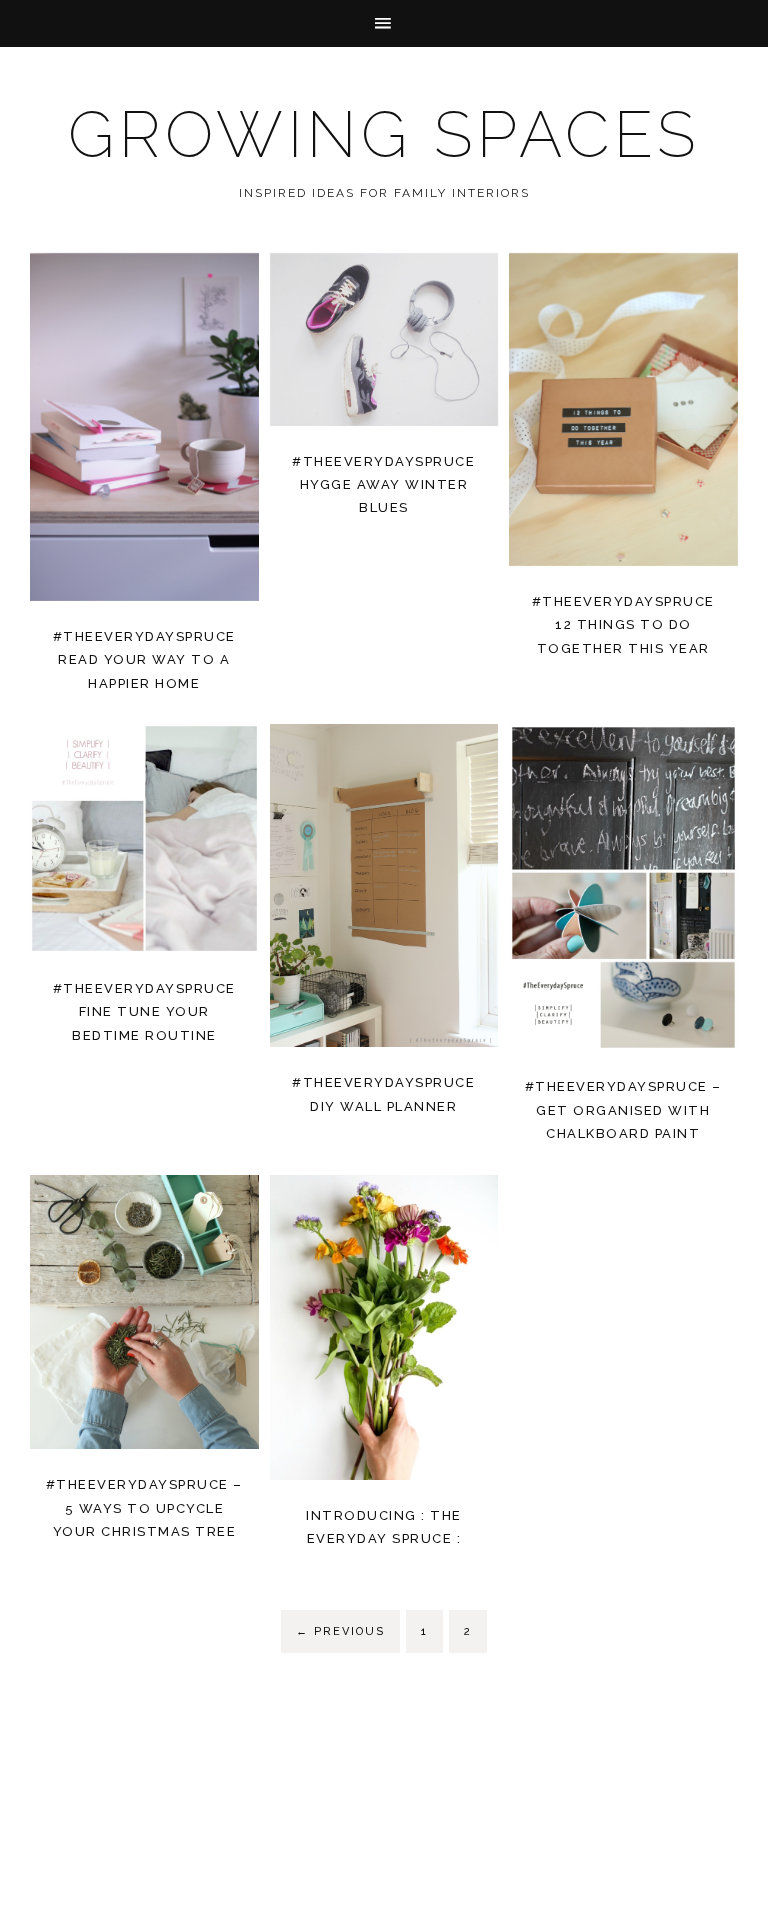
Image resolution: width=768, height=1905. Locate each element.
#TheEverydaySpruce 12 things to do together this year (623, 625)
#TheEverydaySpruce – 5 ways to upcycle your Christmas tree (144, 1508)
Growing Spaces (384, 134)
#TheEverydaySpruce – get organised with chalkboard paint (623, 1110)
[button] (384, 23)
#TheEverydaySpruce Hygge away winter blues (383, 485)
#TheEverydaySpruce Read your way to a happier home (144, 660)
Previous (340, 1631)
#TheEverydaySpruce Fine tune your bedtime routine (144, 1012)
